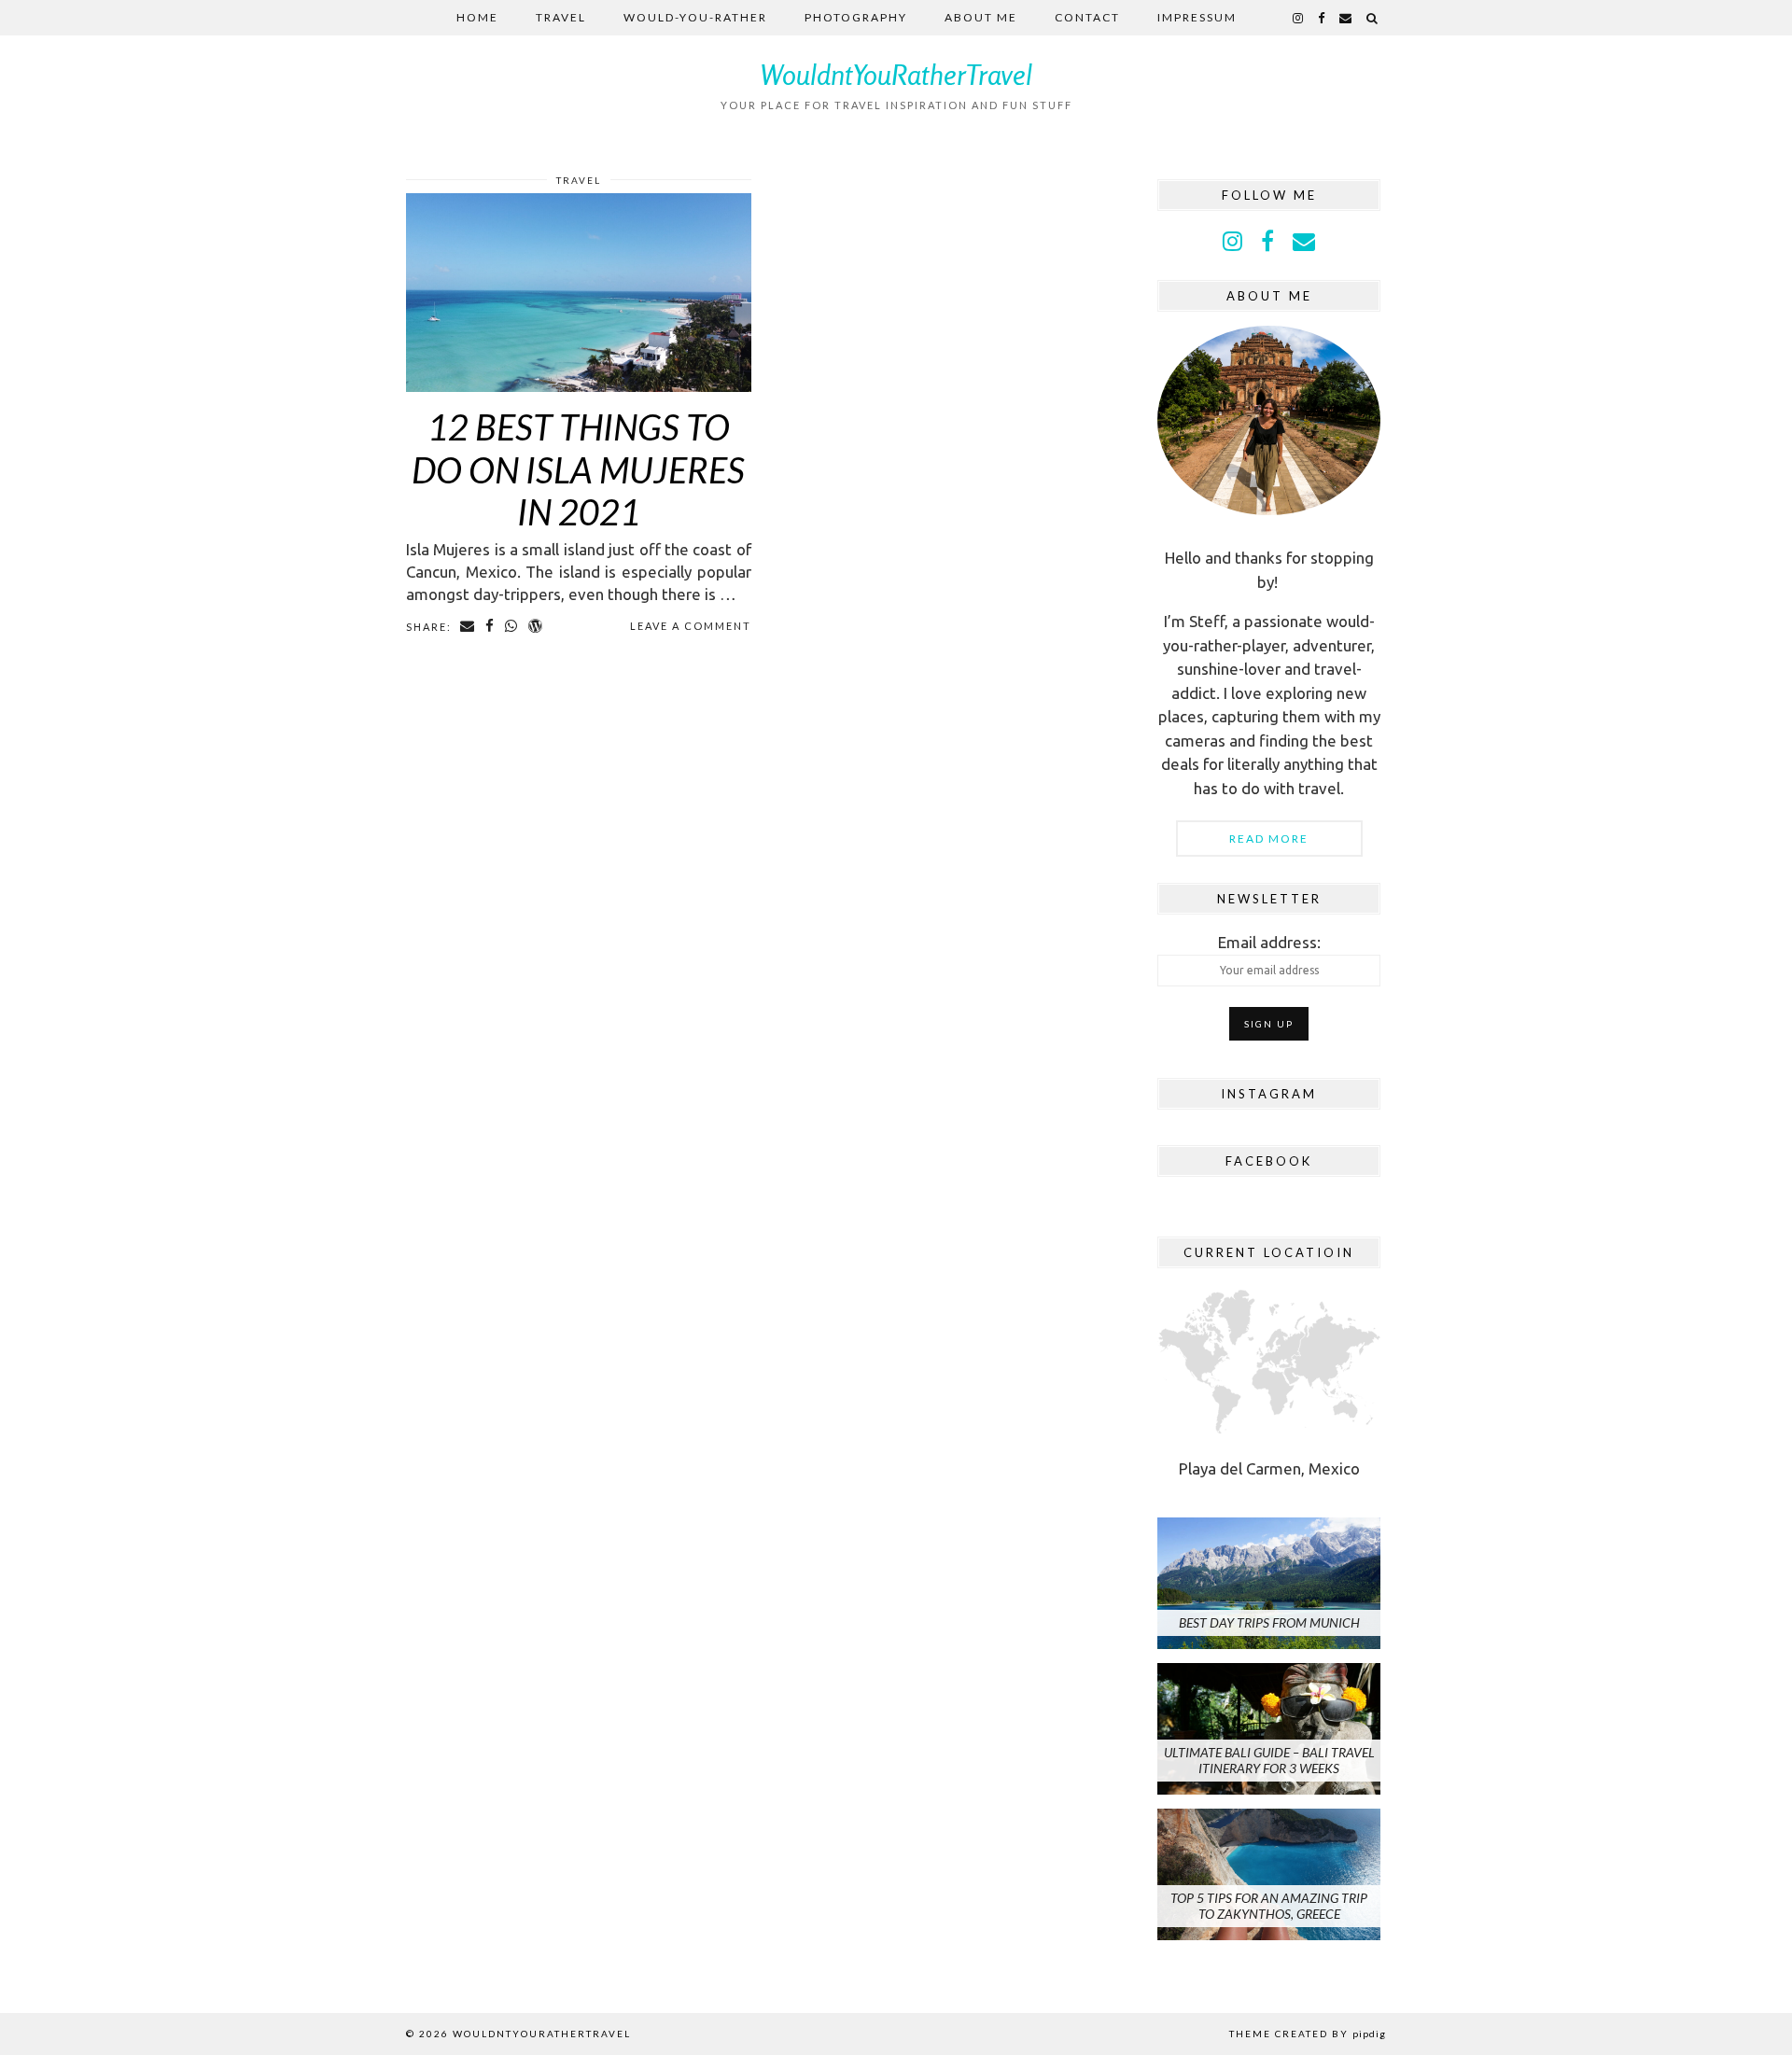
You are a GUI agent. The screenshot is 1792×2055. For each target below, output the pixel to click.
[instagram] (1299, 18)
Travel (561, 17)
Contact (1087, 17)
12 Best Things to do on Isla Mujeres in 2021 (578, 469)
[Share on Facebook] (490, 626)
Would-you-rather (695, 17)
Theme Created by (1308, 2034)
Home (477, 17)
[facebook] (1322, 18)
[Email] (1346, 18)
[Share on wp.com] (536, 626)
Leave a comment (691, 626)
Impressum (1197, 17)
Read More (1269, 839)
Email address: (1269, 942)
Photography (856, 17)
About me (981, 17)
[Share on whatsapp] (512, 626)
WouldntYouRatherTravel (896, 75)
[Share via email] (468, 626)
